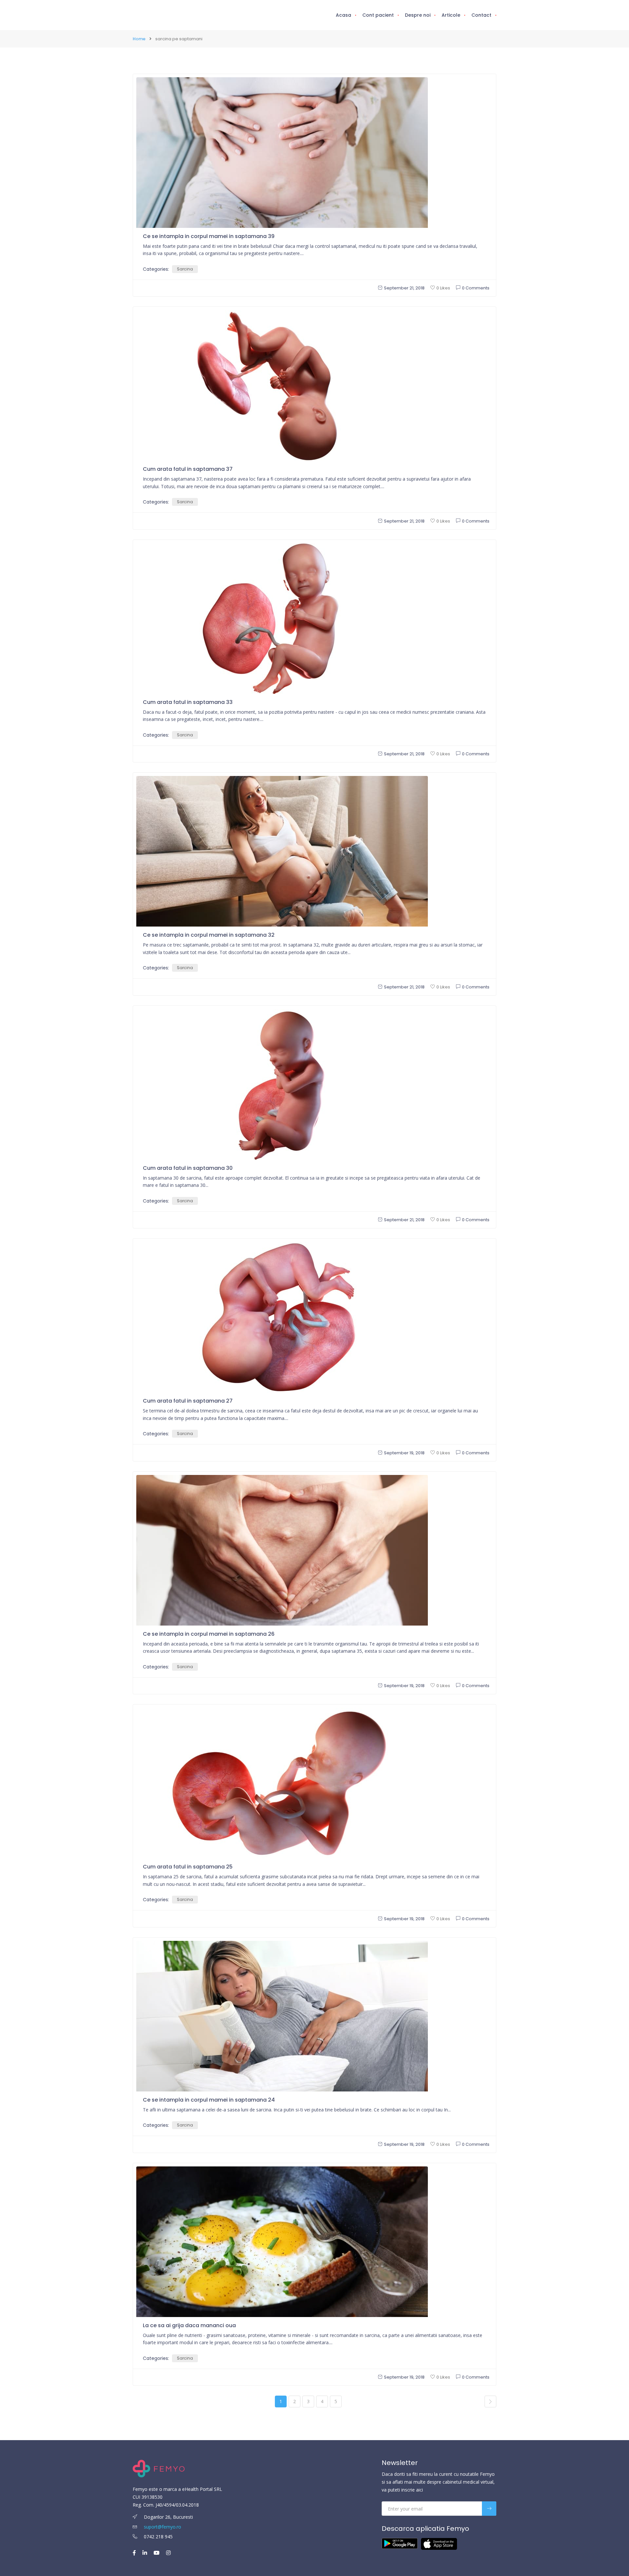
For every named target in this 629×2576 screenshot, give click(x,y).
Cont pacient (378, 15)
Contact (481, 15)
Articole (451, 15)
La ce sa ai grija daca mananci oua (189, 2325)
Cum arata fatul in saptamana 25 (188, 1867)
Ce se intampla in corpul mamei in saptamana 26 (209, 1634)
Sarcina (185, 269)
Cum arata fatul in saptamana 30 (188, 1168)
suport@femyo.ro (162, 2527)
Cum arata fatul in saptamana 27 (188, 1401)
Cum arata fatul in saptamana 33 (188, 702)
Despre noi (418, 15)
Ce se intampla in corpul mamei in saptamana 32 (209, 935)
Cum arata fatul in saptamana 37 (188, 469)
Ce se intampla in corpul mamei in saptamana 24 (209, 2100)
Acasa (343, 15)
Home (139, 39)
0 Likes (443, 288)
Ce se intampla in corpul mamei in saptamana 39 (209, 236)
